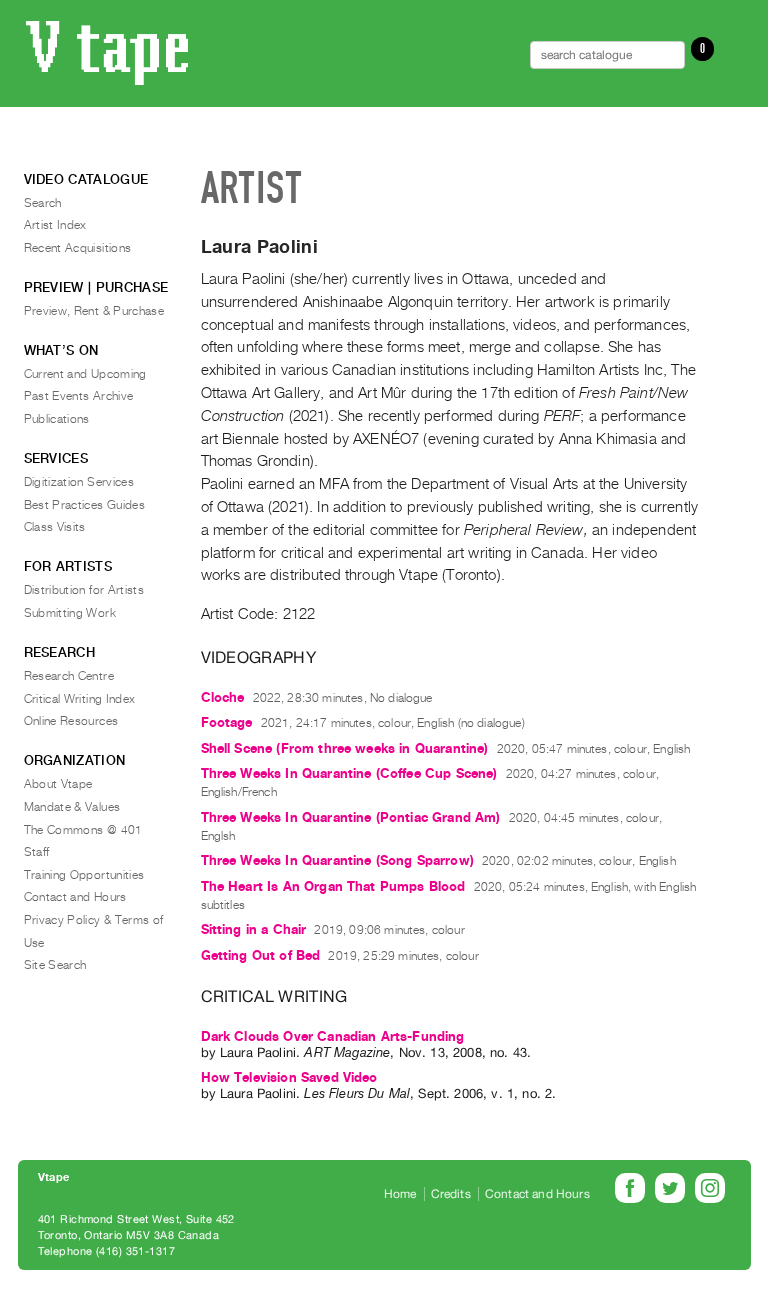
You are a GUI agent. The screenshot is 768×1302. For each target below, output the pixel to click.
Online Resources (71, 721)
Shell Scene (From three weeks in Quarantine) (345, 748)
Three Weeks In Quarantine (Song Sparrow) (337, 860)
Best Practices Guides (85, 505)
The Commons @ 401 (83, 830)
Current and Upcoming (85, 374)
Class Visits (55, 527)
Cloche (223, 697)
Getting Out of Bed (261, 955)
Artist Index (55, 225)
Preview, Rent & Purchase (94, 311)
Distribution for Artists (84, 590)
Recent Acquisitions (78, 248)
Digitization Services (79, 482)
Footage (227, 722)
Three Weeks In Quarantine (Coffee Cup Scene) (349, 773)
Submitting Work (70, 613)
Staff (37, 852)
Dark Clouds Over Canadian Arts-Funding (333, 1036)
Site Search (55, 965)
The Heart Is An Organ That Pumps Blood (333, 886)
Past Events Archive (79, 396)
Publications (57, 419)
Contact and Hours (75, 897)
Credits (451, 1194)
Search (43, 203)
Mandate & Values (72, 807)
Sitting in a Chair (254, 929)
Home (400, 1194)
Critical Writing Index (80, 699)
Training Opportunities (84, 875)
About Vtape (58, 784)
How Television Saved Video (289, 1077)
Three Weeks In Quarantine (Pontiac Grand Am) (351, 817)
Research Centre (69, 676)
